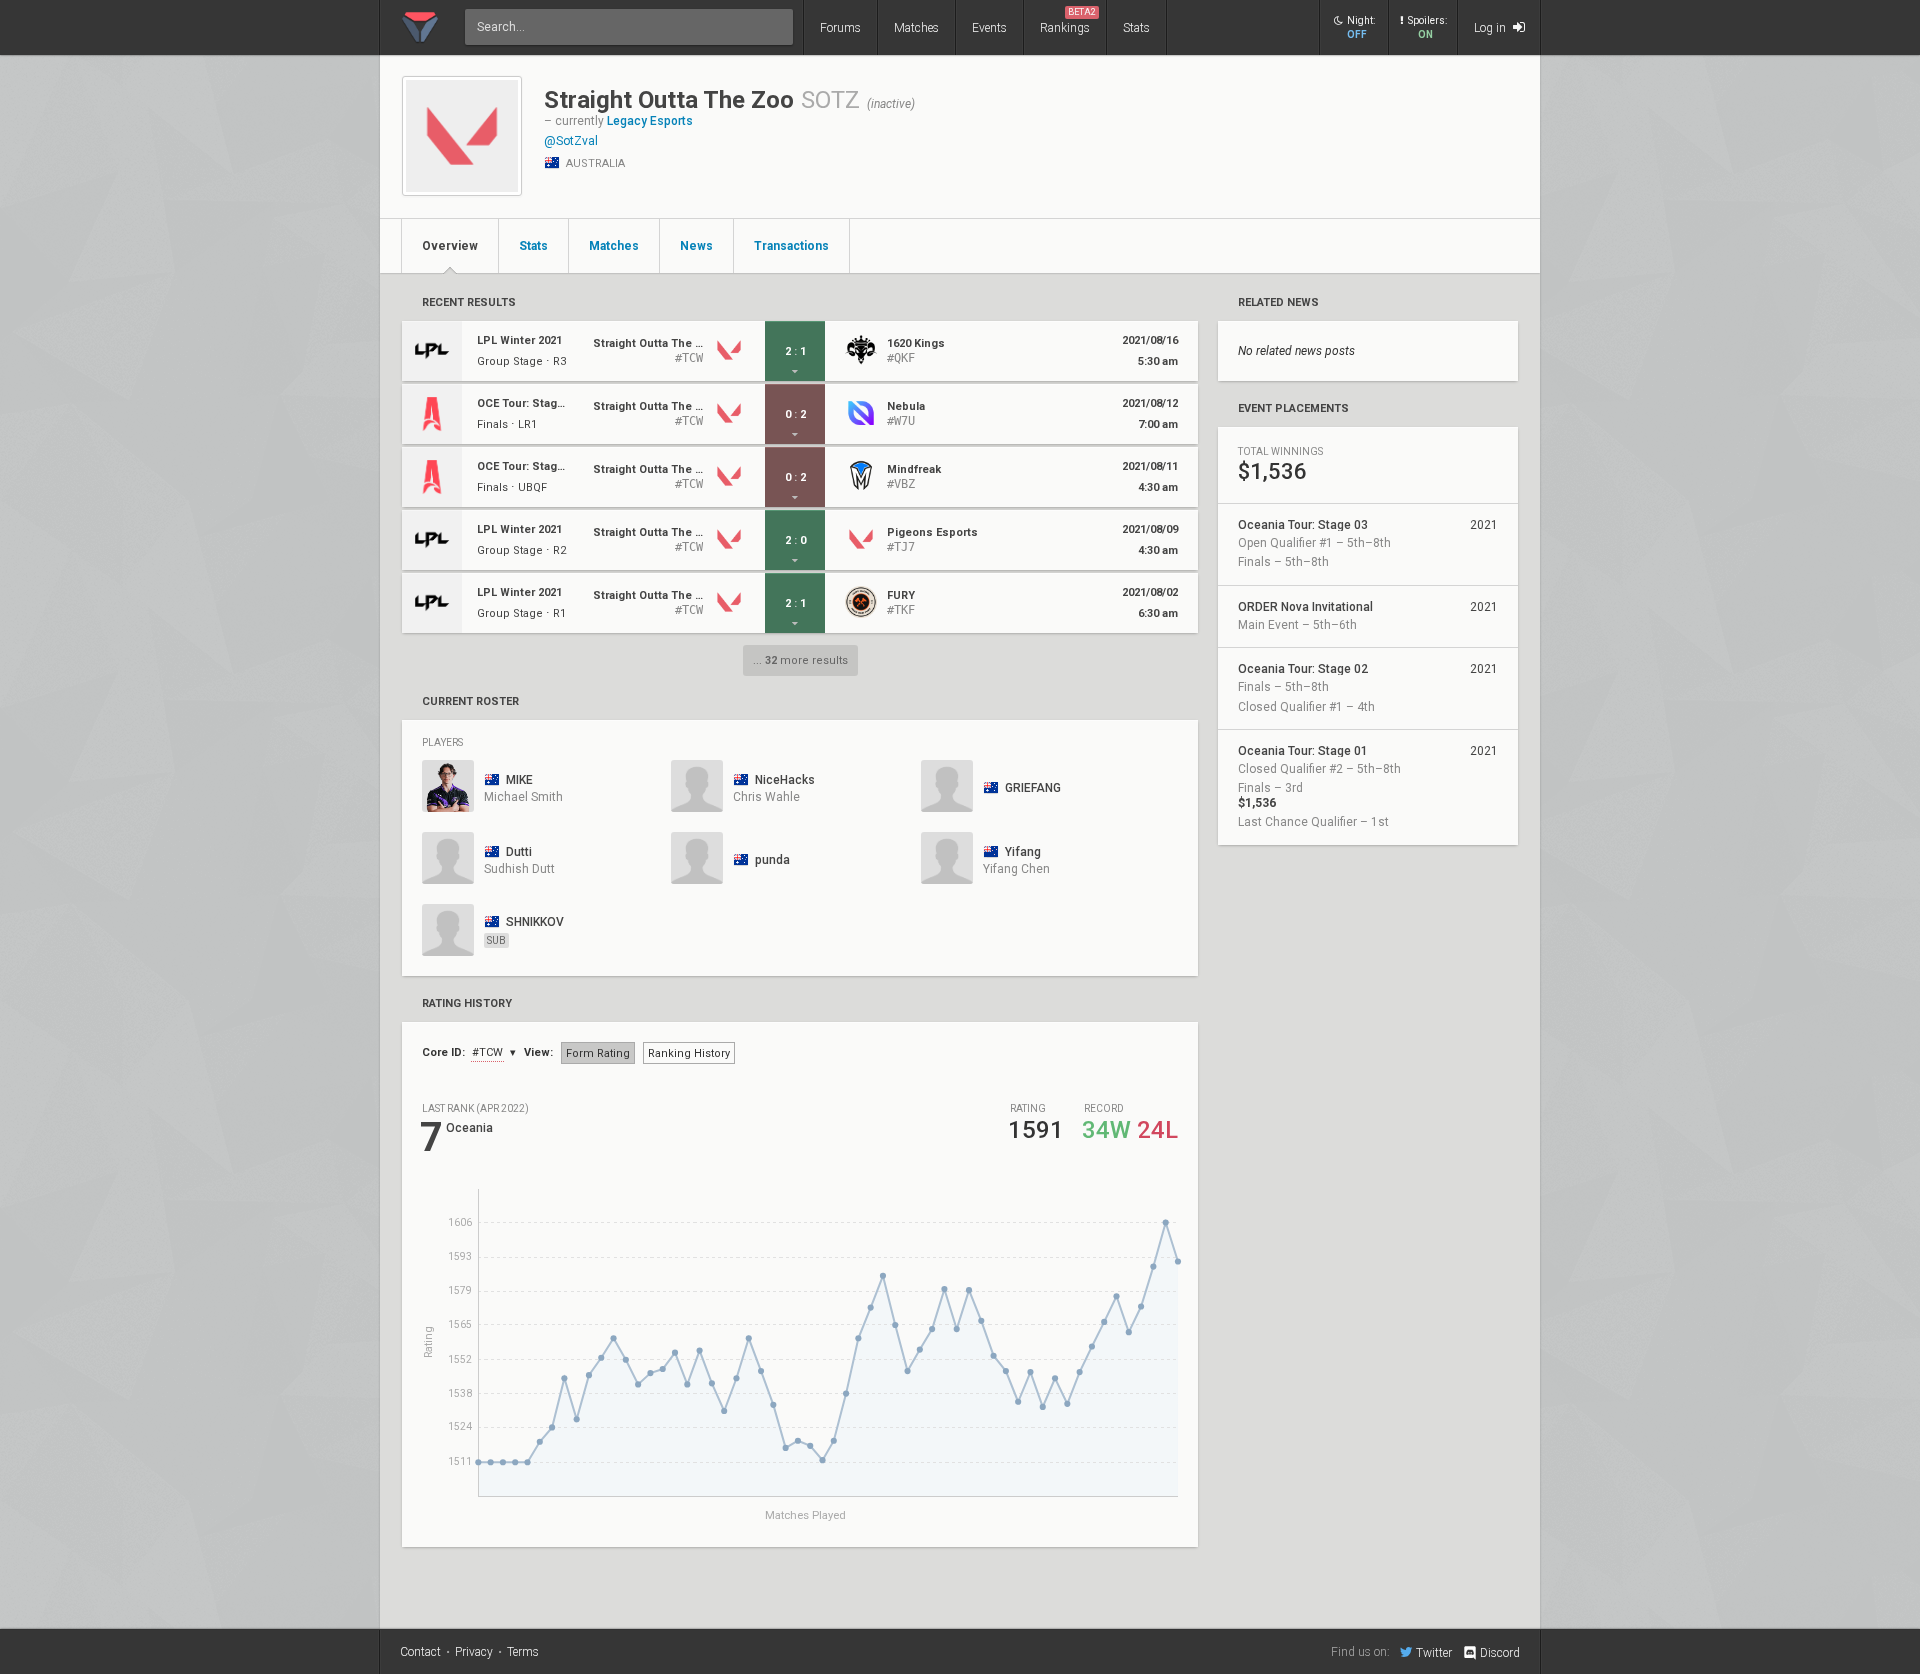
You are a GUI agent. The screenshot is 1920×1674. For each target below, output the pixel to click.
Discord (1500, 1653)
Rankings (1068, 21)
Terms (523, 1652)
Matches (916, 28)
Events (989, 28)
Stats (1136, 28)
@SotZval (571, 141)
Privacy (474, 1652)
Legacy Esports (650, 121)
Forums (840, 28)
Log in (1491, 28)
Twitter (1434, 1652)
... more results (800, 660)
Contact (420, 1652)
